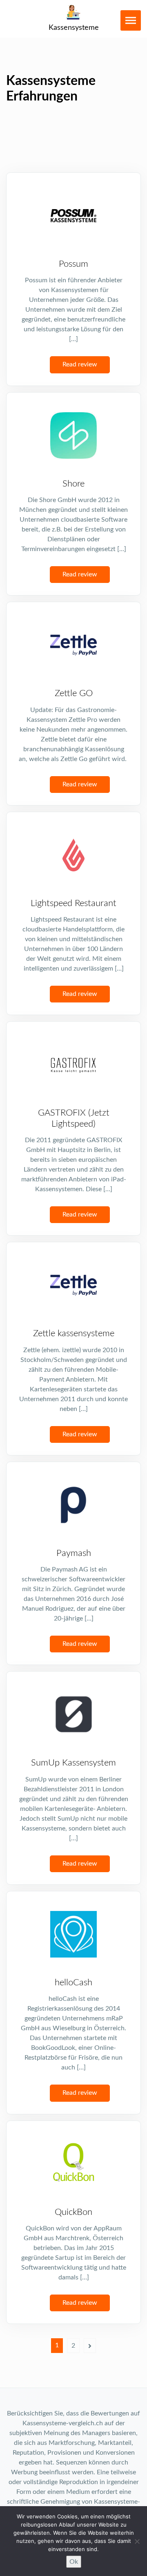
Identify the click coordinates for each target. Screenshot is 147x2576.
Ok (74, 2562)
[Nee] (137, 2541)
